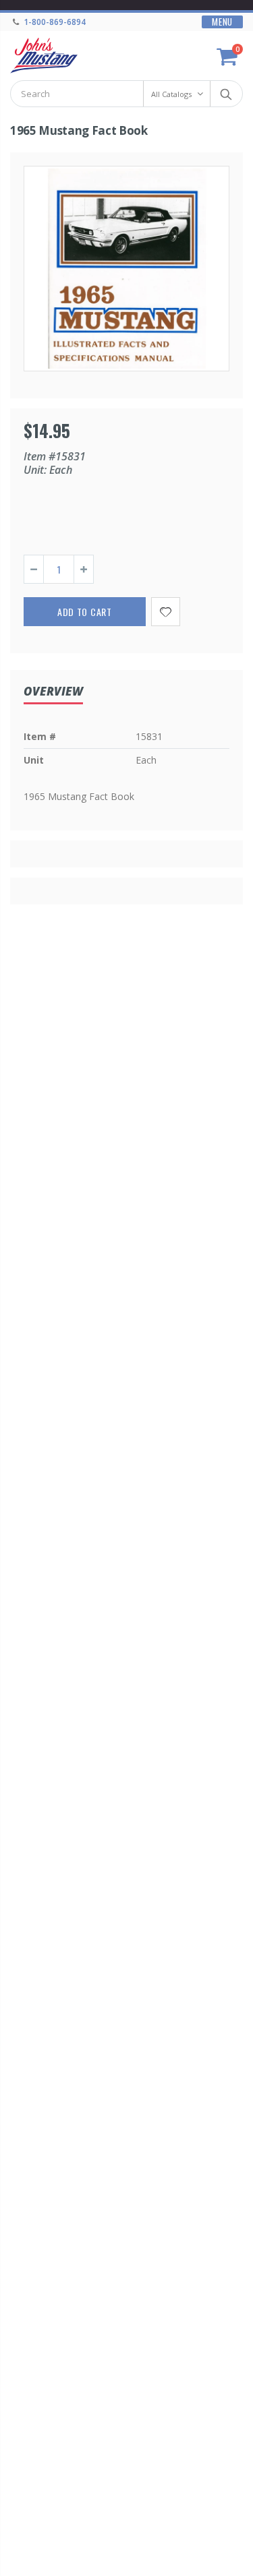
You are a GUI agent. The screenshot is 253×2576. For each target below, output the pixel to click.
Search (226, 94)
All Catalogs (171, 94)
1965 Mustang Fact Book (79, 130)
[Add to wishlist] (166, 612)
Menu (222, 22)
